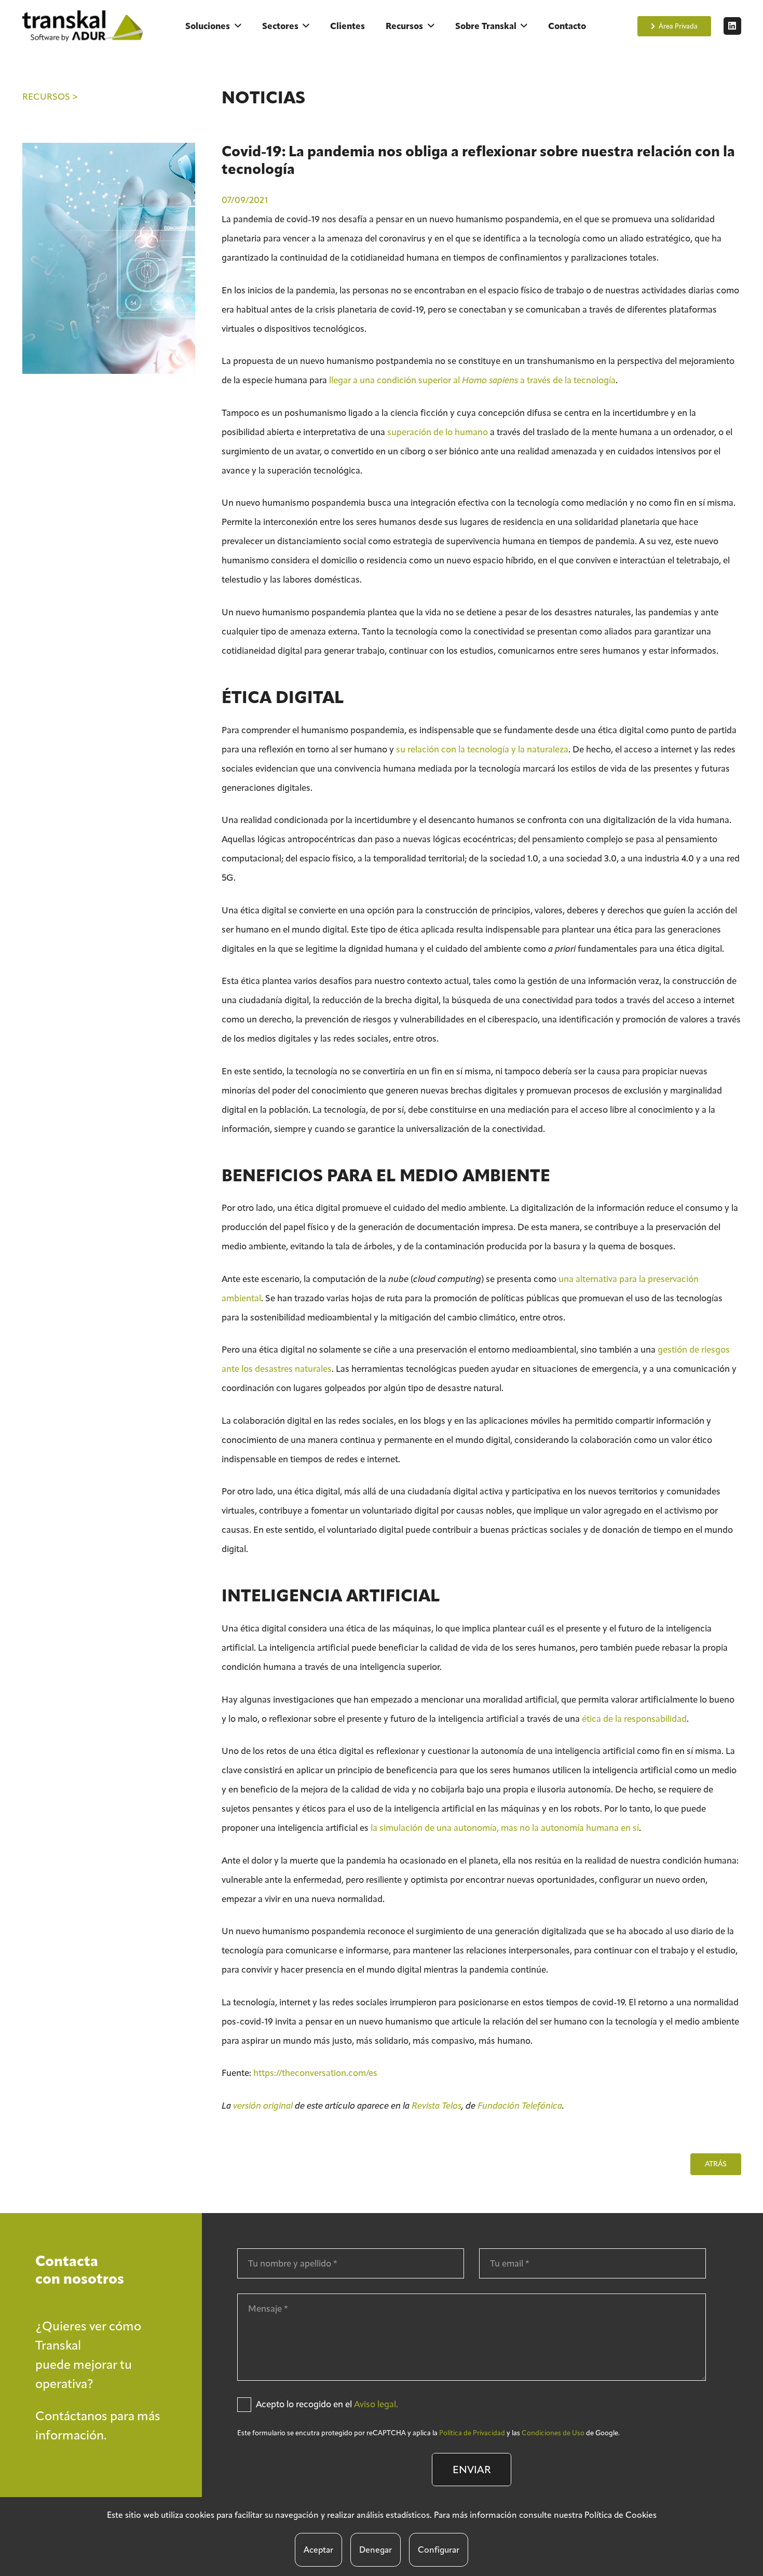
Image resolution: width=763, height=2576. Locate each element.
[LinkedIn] (732, 26)
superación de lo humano (438, 432)
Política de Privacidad (472, 2433)
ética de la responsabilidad (634, 1719)
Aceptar (318, 2550)
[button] (238, 26)
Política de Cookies (621, 2515)
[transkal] (85, 26)
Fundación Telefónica (520, 2106)
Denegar (376, 2550)
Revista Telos (437, 2106)
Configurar (439, 2550)
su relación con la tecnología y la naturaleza (482, 749)
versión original (263, 2106)
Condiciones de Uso (553, 2433)
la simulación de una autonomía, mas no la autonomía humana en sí (505, 1828)
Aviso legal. (376, 2404)
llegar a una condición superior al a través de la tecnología (472, 380)
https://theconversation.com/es (315, 2073)
